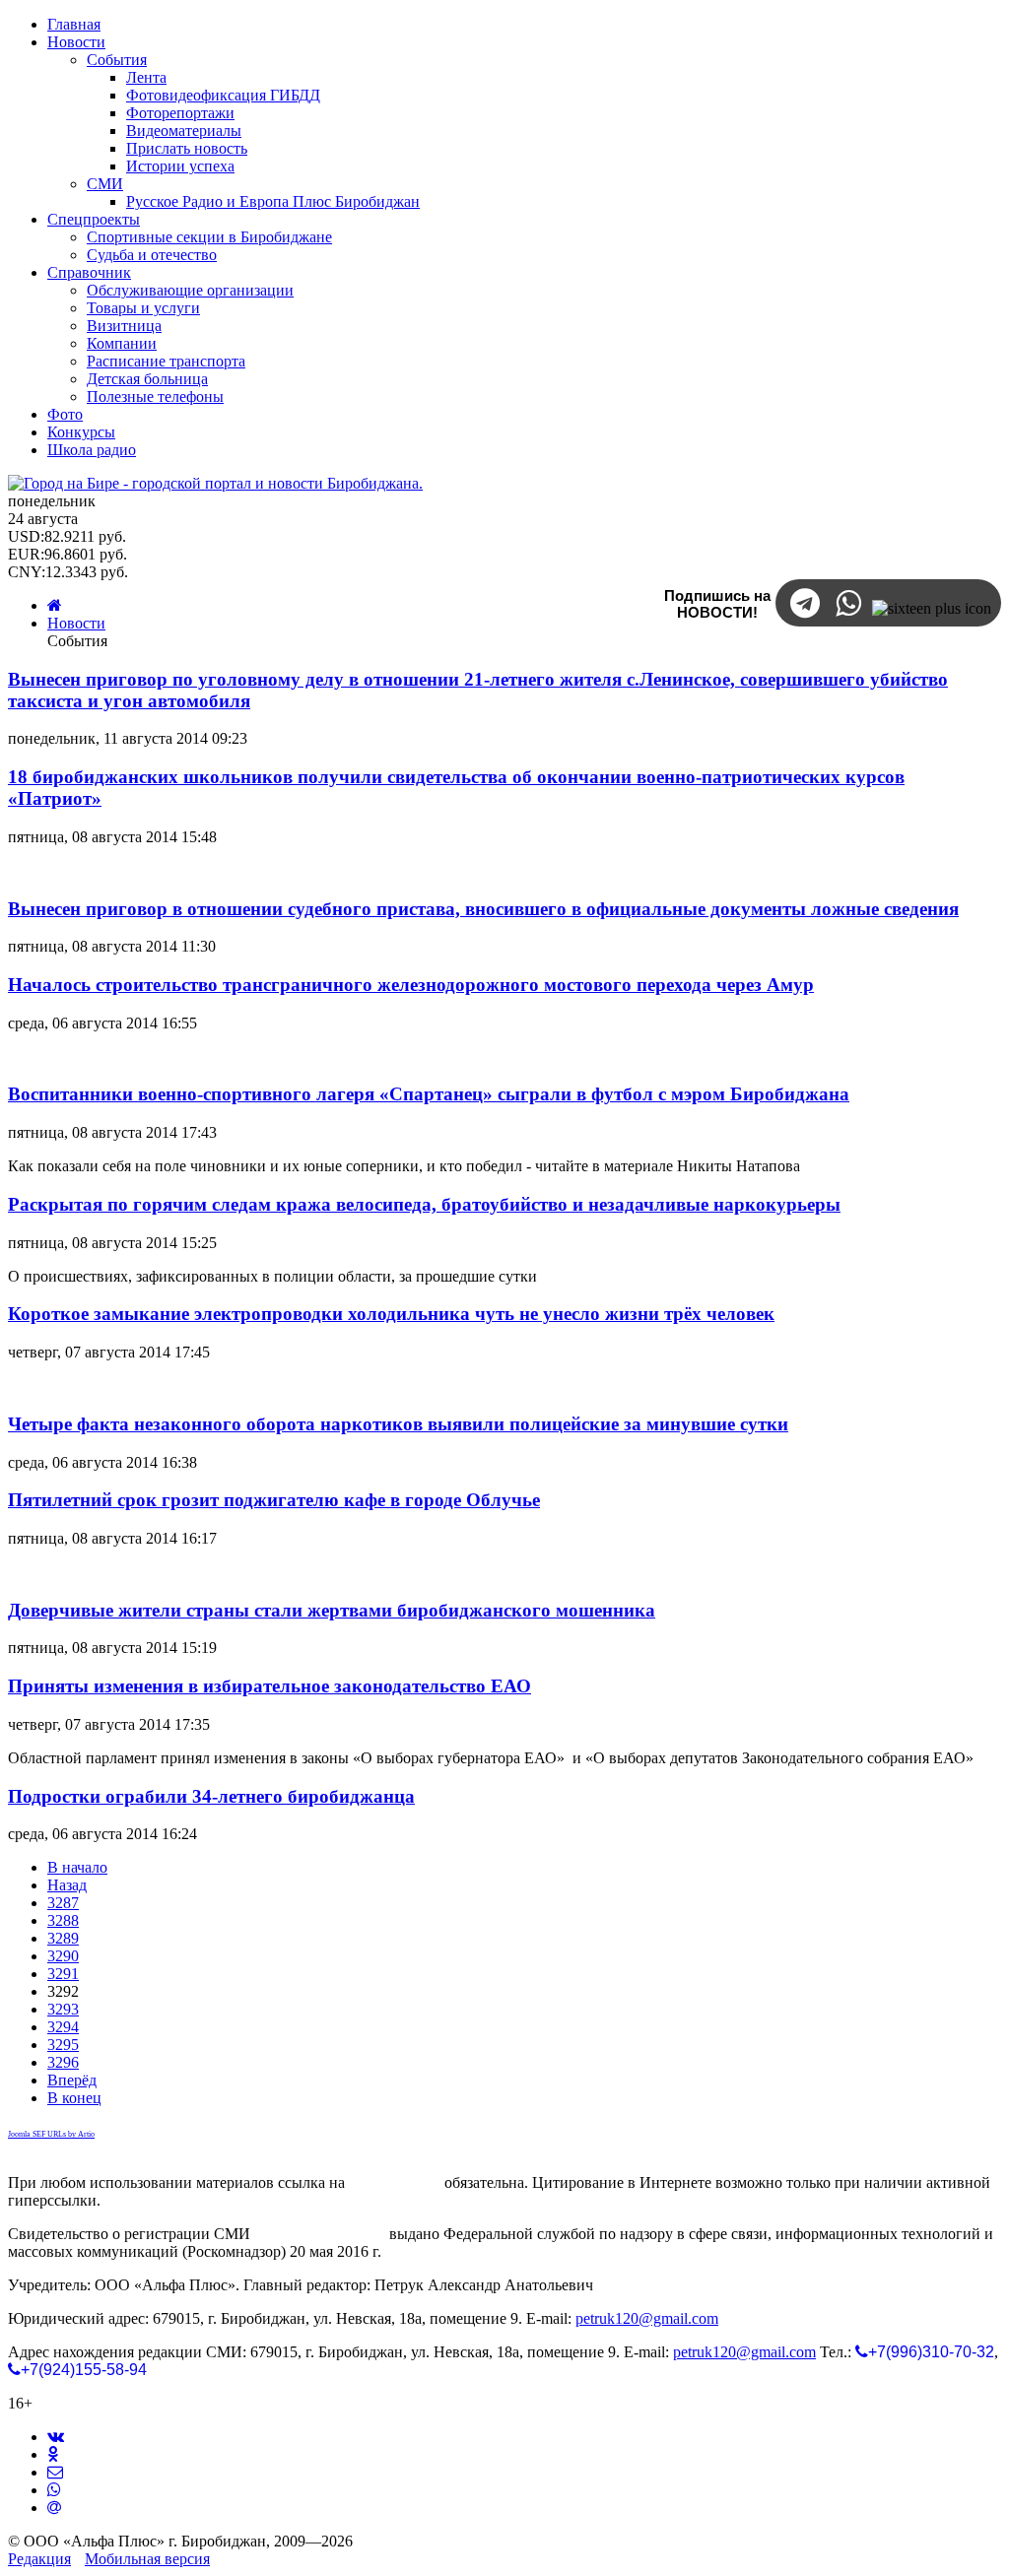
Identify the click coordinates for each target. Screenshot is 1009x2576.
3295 (63, 2045)
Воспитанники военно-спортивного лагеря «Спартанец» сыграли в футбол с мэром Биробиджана (429, 1094)
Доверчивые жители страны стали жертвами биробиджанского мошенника (332, 1610)
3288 (63, 1920)
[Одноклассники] (53, 2454)
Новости (76, 623)
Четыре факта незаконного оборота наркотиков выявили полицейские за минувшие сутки (398, 1424)
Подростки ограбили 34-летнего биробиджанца (211, 1796)
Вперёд (72, 2080)
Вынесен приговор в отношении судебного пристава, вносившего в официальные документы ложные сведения (483, 909)
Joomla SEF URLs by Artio (51, 2134)
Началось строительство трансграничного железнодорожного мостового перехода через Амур (411, 985)
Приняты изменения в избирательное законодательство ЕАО (269, 1686)
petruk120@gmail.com (647, 2318)
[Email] (54, 2508)
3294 (63, 2027)
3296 (63, 2062)
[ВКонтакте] (56, 2437)
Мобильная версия (147, 2559)
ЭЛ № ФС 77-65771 (320, 2234)
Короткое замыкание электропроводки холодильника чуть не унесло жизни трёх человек (391, 1314)
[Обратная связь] (55, 2472)
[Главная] (55, 605)
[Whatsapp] (54, 2490)
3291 (63, 1974)
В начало (77, 1867)
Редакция (39, 2559)
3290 (63, 1956)
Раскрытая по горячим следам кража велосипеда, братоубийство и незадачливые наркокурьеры (424, 1204)
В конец (74, 2098)
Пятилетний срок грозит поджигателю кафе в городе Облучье (274, 1500)
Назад (67, 1885)
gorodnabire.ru (395, 2182)
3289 (63, 1938)
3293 (63, 2009)
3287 (63, 1903)
